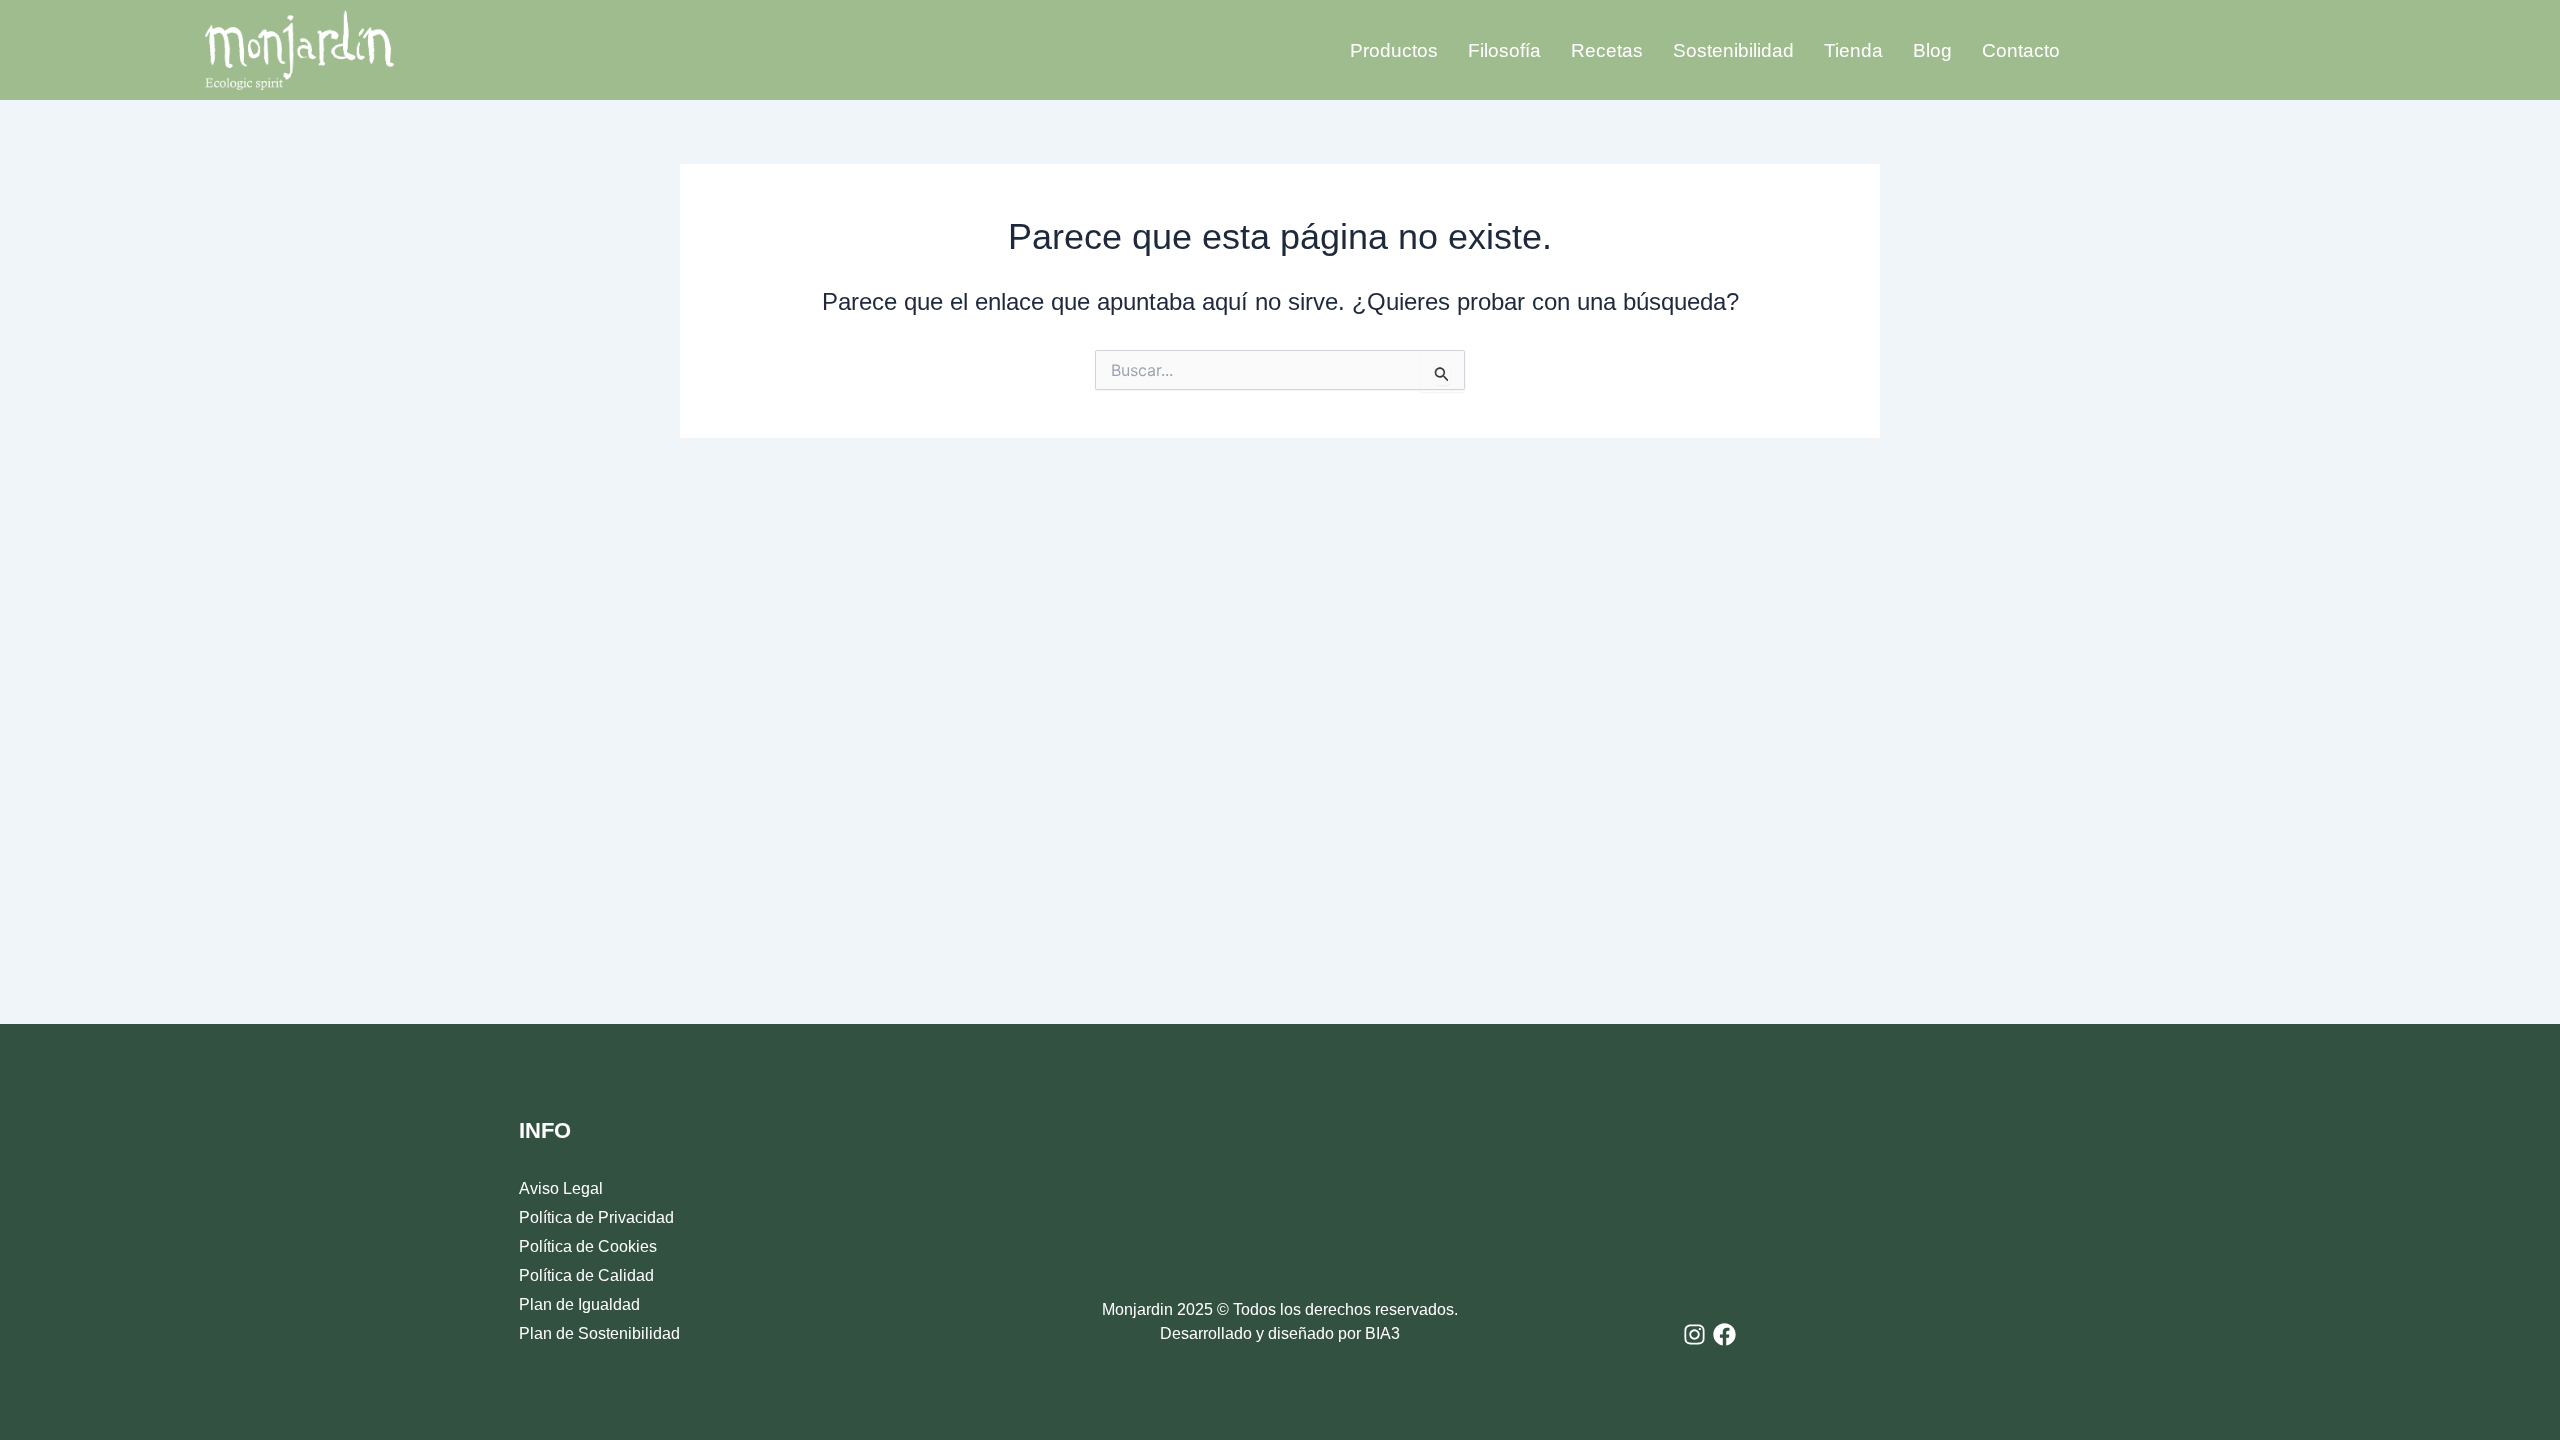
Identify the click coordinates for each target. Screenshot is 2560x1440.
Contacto (2021, 50)
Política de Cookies (588, 1246)
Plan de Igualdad (579, 1304)
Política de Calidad (586, 1275)
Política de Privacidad (596, 1217)
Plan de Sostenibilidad (599, 1333)
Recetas (1607, 50)
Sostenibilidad (1733, 50)
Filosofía (1504, 50)
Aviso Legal (561, 1188)
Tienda (1853, 50)
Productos (1394, 50)
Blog (1932, 50)
